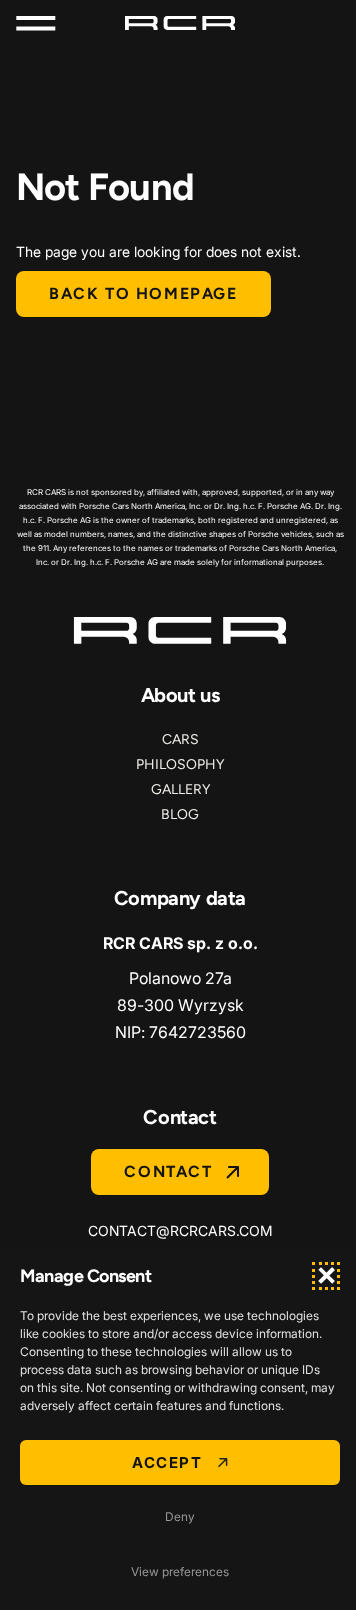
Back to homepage (143, 293)
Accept (167, 1462)
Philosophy (180, 764)
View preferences (180, 1571)
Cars (180, 739)
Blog (180, 814)
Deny (180, 1516)
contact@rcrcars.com (180, 1230)
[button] (326, 1276)
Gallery (180, 789)
